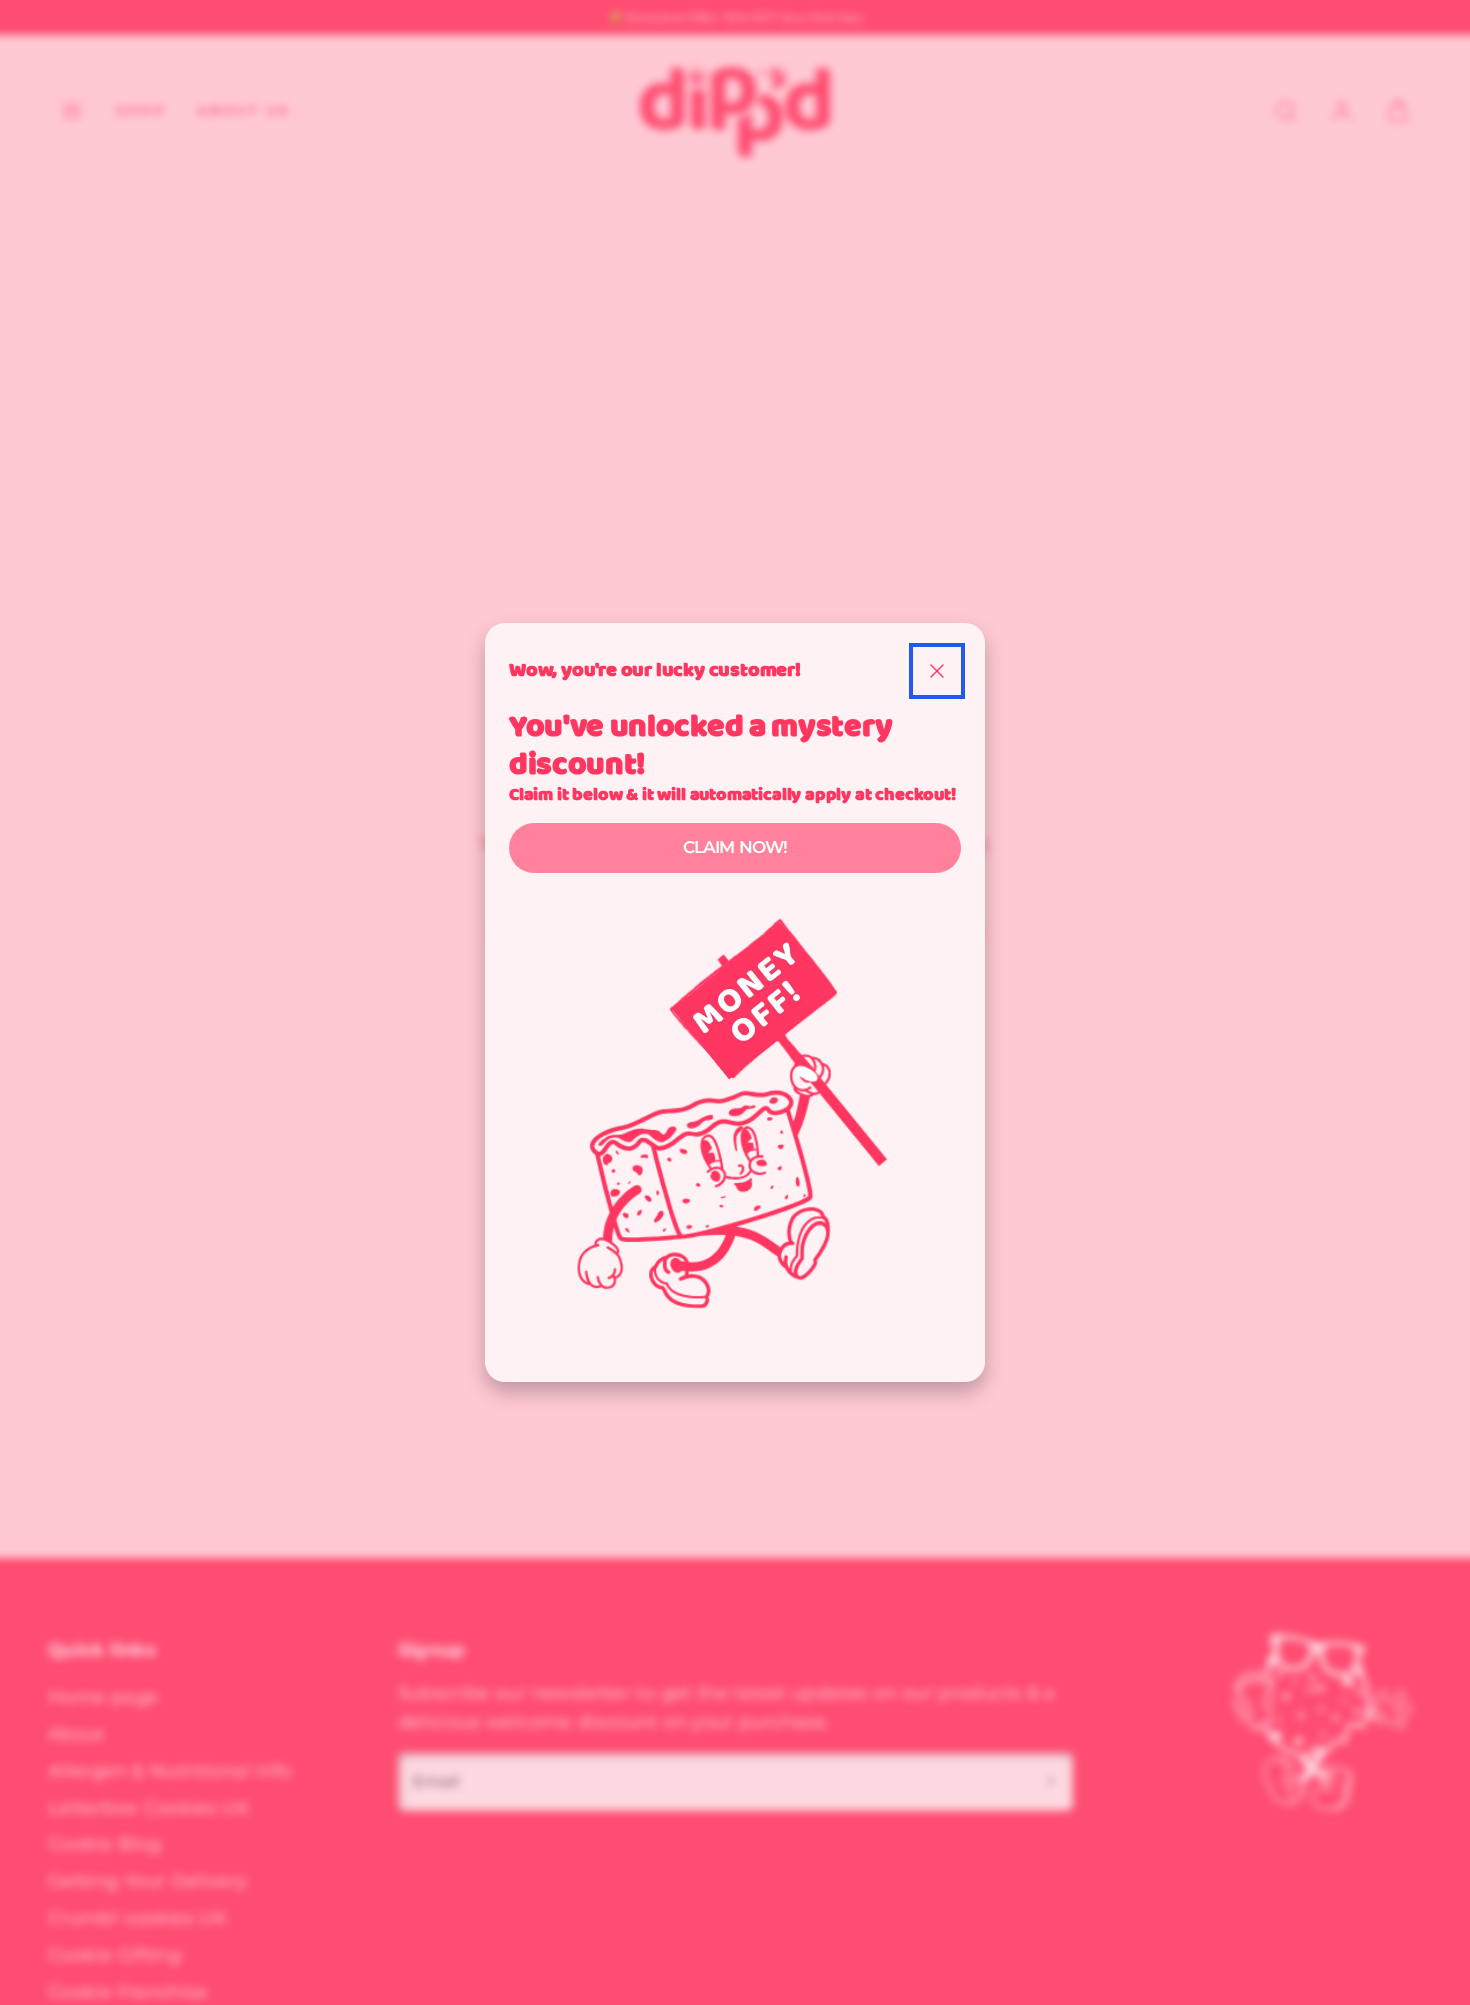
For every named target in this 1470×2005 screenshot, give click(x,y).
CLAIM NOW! (735, 847)
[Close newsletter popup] (937, 671)
